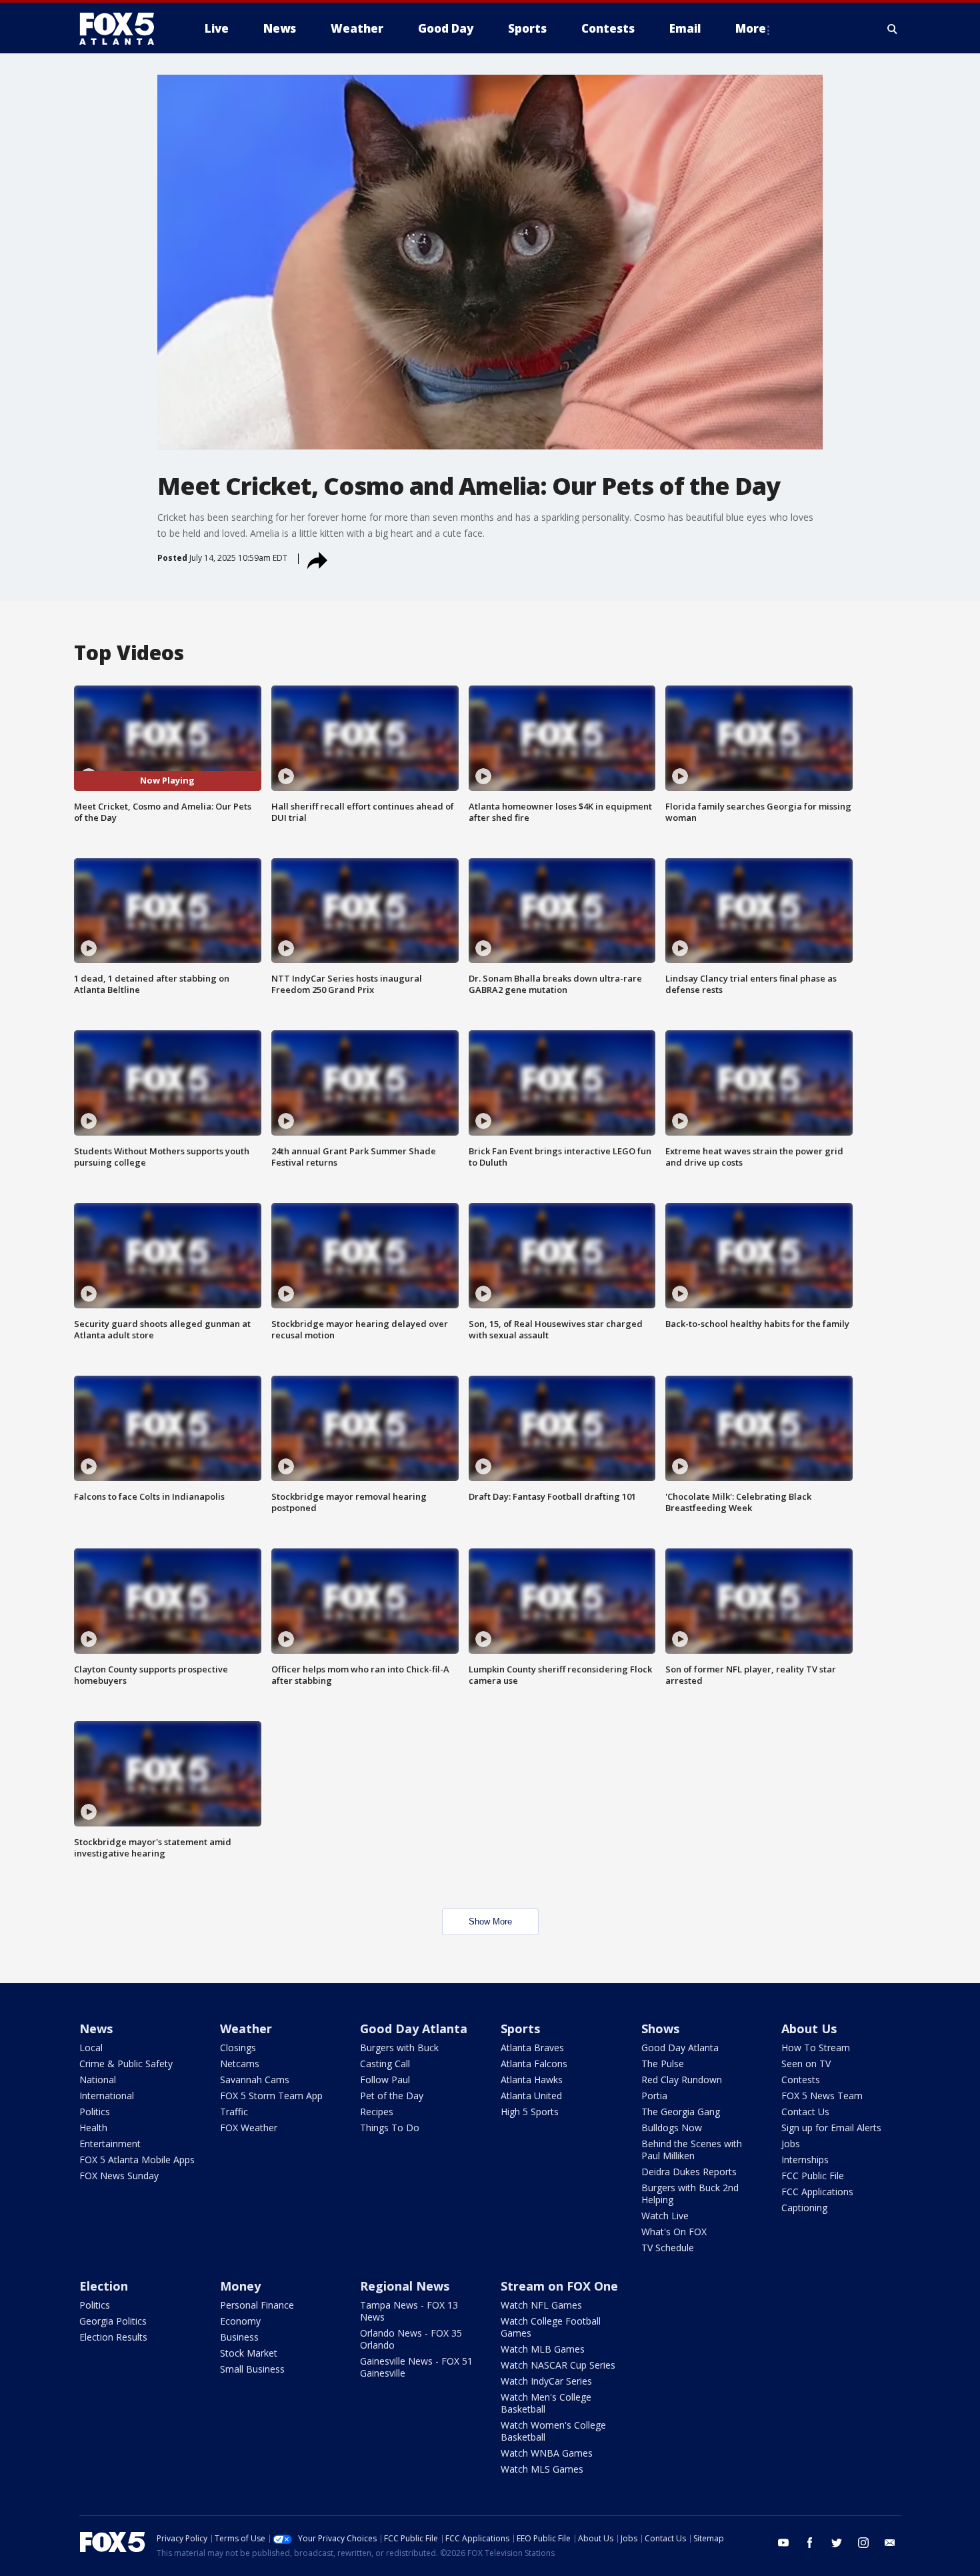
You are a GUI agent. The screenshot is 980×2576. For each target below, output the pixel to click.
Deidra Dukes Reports (689, 2172)
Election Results (113, 2337)
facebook (810, 2543)
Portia (654, 2096)
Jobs (791, 2144)
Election (104, 2286)
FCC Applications (817, 2192)
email (890, 2543)
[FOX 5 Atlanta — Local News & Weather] (123, 29)
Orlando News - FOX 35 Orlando (411, 2339)
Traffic (234, 2112)
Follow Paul (385, 2080)
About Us (809, 2029)
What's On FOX (674, 2232)
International (107, 2096)
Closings (238, 2048)
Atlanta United (531, 2096)
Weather (246, 2029)
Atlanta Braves (532, 2048)
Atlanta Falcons (534, 2064)
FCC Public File (813, 2176)
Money (240, 2286)
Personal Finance (257, 2305)
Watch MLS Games (542, 2469)
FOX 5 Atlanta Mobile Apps (137, 2160)
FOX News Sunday (119, 2176)
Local (91, 2048)
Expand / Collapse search (893, 29)
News (96, 2029)
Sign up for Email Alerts (831, 2128)
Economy (240, 2321)
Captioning (804, 2208)
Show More (490, 1921)
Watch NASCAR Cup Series (558, 2365)
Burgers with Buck (399, 2048)
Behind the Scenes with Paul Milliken (692, 2150)
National (98, 2080)
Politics (95, 2112)
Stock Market (249, 2353)
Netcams (240, 2064)
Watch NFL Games (541, 2305)
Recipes (377, 2112)
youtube (783, 2543)
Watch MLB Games (543, 2349)
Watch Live (665, 2216)
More (751, 28)
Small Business (252, 2369)
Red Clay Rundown (682, 2080)
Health (93, 2128)
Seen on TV (806, 2064)
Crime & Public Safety (126, 2064)
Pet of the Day (392, 2096)
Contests (801, 2080)
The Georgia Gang (681, 2112)
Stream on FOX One (559, 2286)
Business (239, 2337)
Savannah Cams (255, 2080)
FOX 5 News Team (822, 2096)
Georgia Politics (113, 2321)
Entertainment (110, 2144)
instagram (863, 2543)
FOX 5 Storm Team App (271, 2096)
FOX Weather (249, 2128)
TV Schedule (668, 2248)
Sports (520, 2029)
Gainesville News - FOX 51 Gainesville (416, 2367)
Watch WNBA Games (547, 2453)
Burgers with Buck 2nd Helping (690, 2194)
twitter (837, 2543)
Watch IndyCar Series (546, 2381)
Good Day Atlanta (414, 2029)
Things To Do (390, 2128)
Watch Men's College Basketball (546, 2403)
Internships (805, 2160)
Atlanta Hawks (532, 2080)
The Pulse (663, 2064)
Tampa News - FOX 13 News (409, 2311)
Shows (660, 2029)
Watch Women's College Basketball (553, 2431)
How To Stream (816, 2048)
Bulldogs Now (672, 2128)
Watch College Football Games (551, 2327)
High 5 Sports (530, 2112)
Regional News (405, 2286)
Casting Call (385, 2064)
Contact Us (805, 2112)
